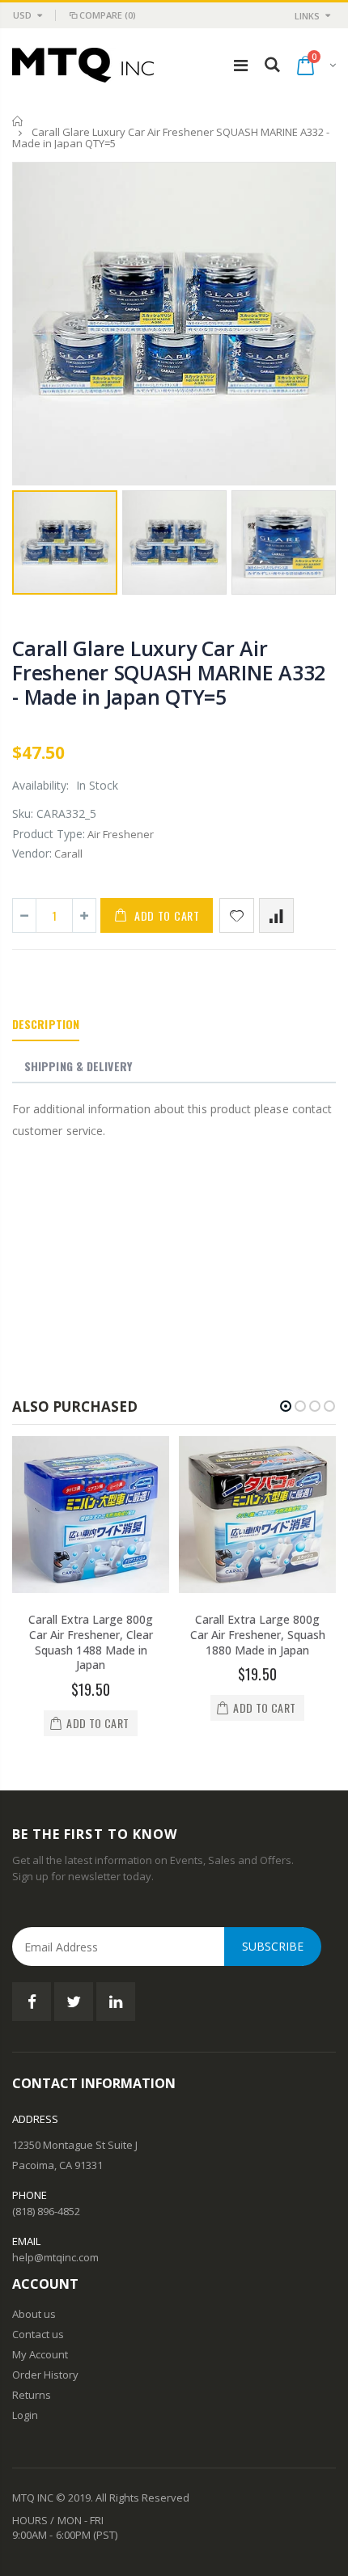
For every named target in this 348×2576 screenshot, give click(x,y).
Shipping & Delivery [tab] (78, 1066)
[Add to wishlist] (237, 915)
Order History (45, 2375)
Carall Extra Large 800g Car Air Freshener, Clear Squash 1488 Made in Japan (91, 1642)
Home (18, 121)
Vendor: (32, 853)
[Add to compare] (276, 915)
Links (307, 16)
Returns (32, 2395)
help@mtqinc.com (55, 2257)
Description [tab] (46, 1024)
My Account (40, 2354)
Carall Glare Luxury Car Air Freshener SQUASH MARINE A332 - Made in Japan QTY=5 (169, 672)
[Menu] (241, 65)
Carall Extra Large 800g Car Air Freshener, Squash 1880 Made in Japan (258, 1635)
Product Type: (49, 834)
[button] (286, 1406)
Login (25, 2415)
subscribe (273, 1946)
